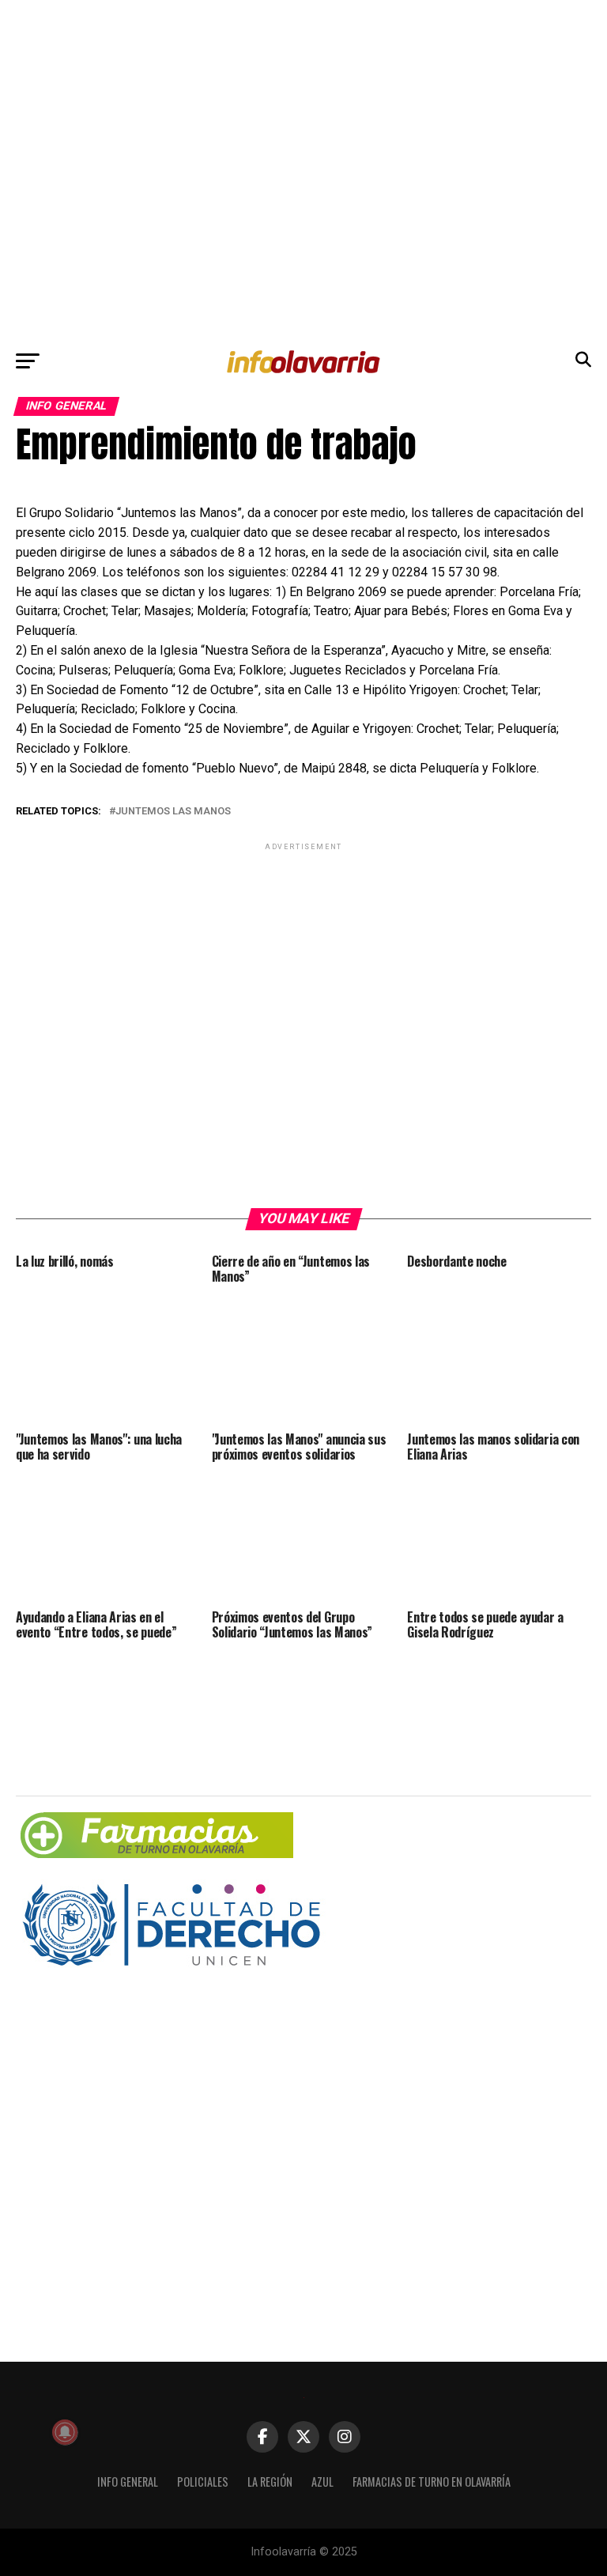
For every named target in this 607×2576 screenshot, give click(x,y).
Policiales (203, 2482)
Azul (322, 2482)
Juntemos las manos (173, 812)
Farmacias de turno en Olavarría (432, 2482)
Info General (128, 2482)
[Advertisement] (303, 171)
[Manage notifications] (65, 2432)
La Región (270, 2482)
